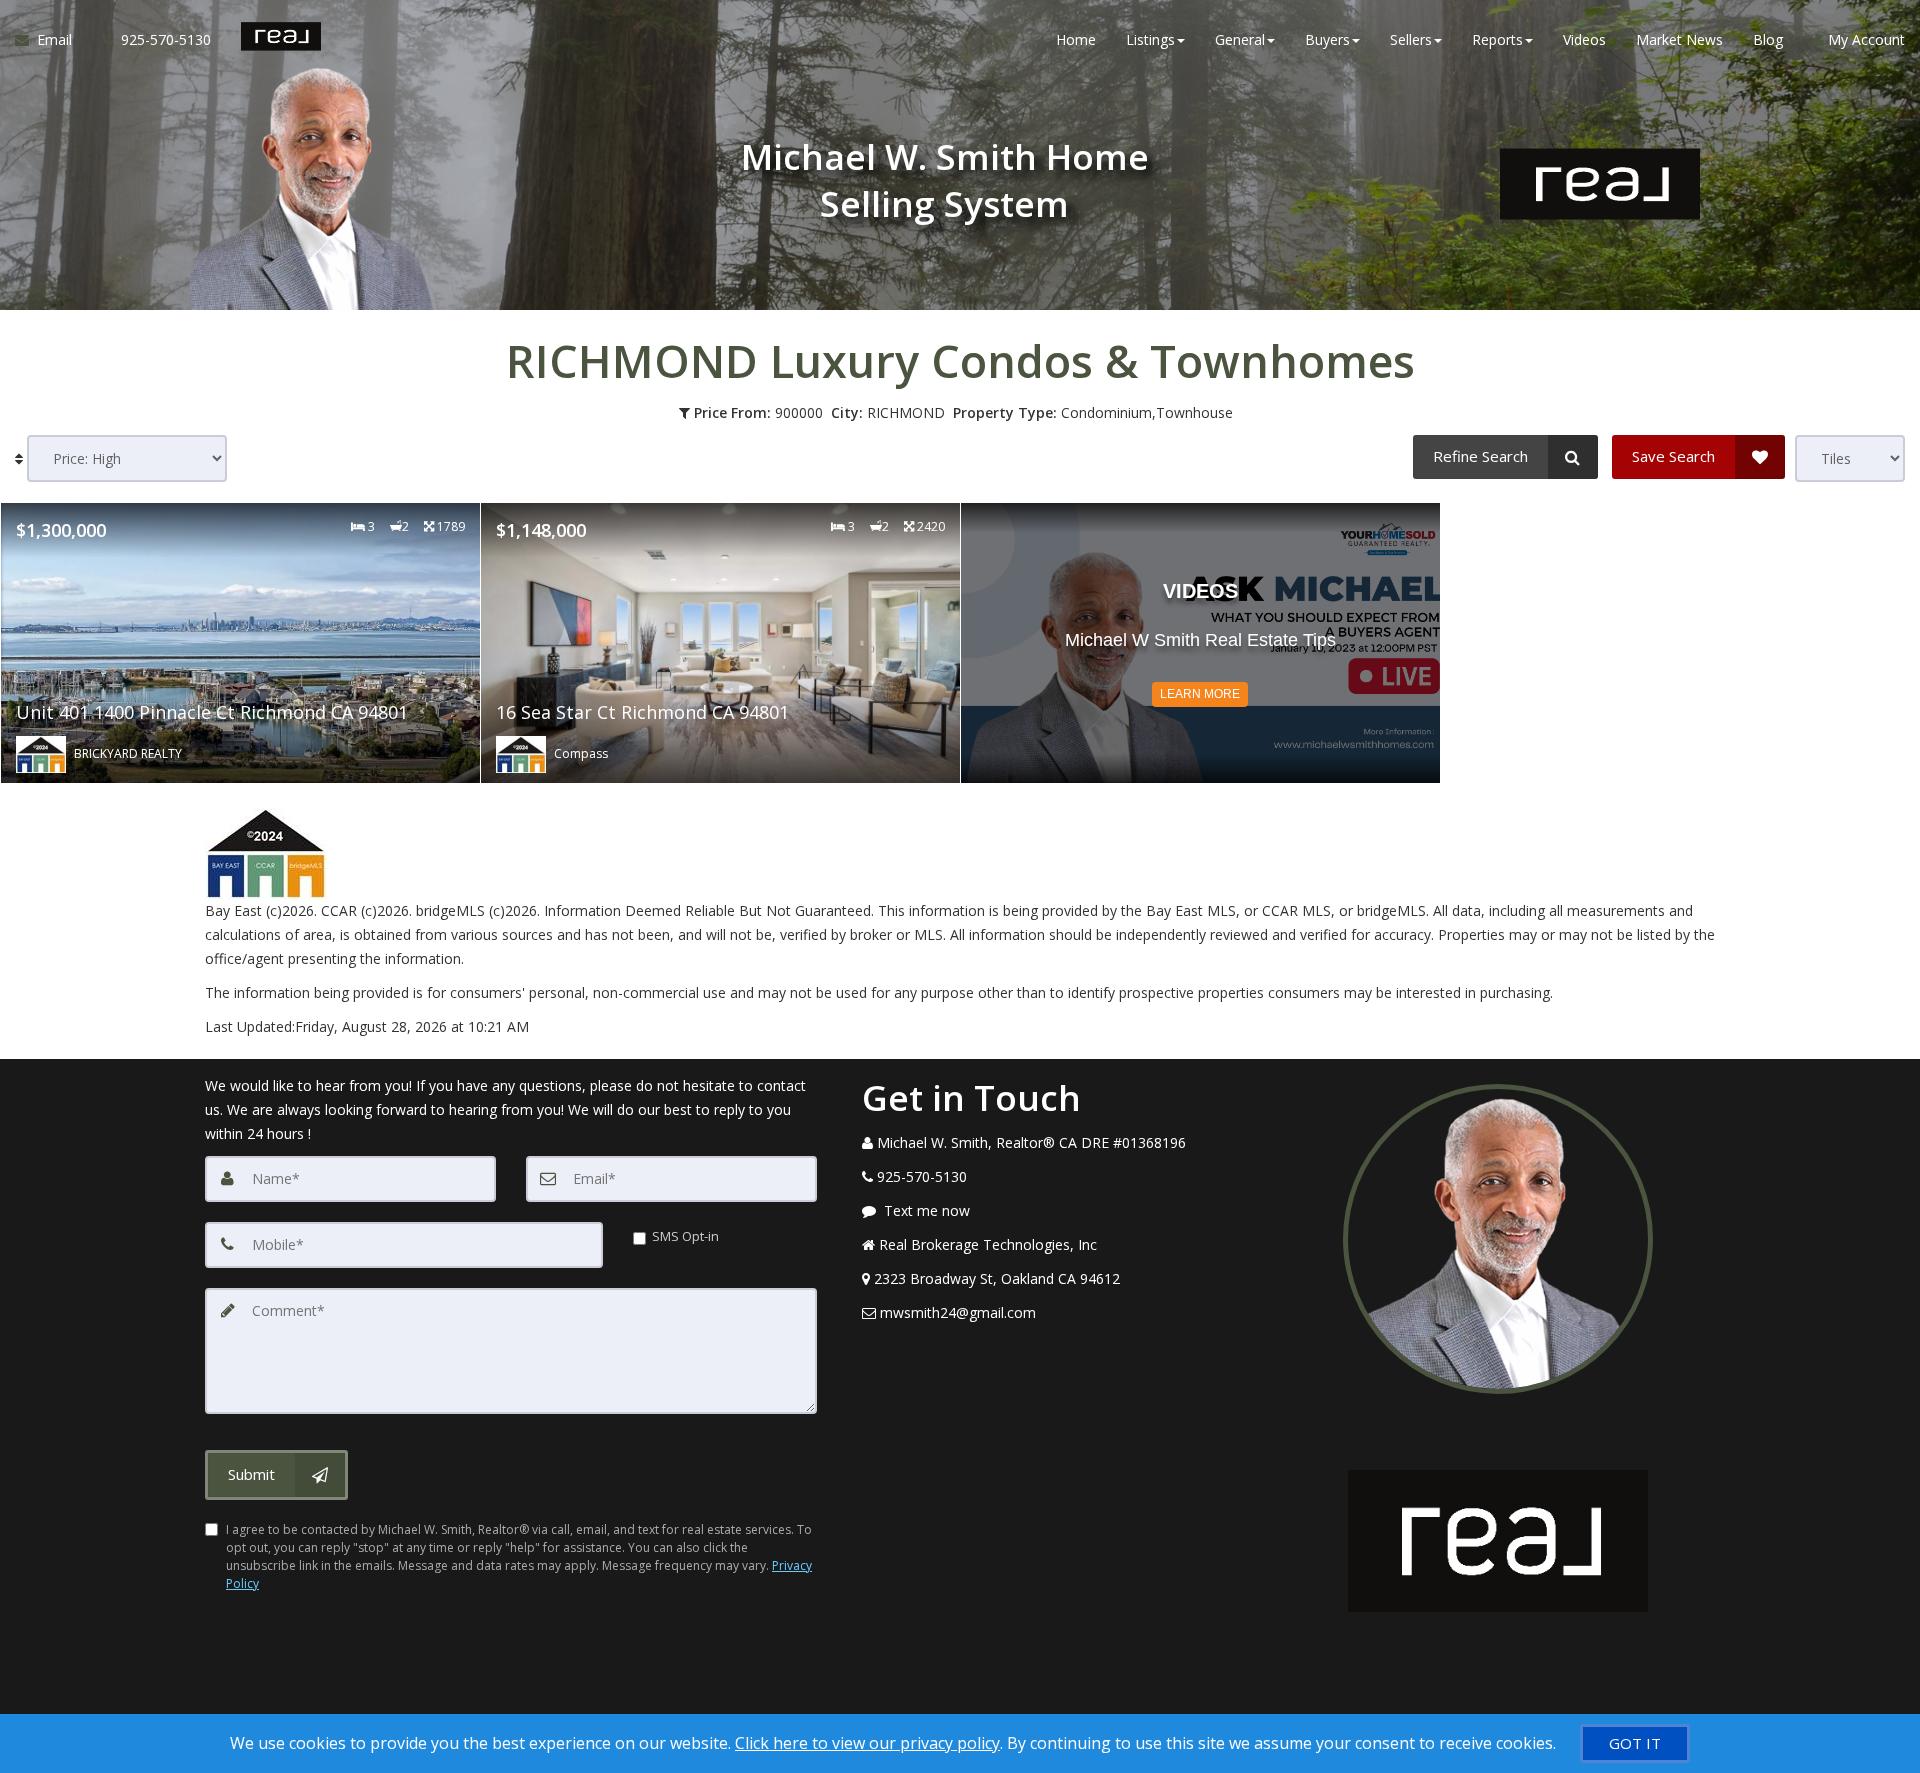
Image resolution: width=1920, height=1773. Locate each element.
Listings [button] (1150, 39)
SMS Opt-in (685, 1236)
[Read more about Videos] (1200, 643)
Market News (1679, 39)
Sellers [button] (1411, 39)
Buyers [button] (1327, 39)
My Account (1864, 39)
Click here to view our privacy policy (867, 1743)
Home (1076, 39)
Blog (1768, 39)
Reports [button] (1497, 39)
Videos (1584, 39)
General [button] (1240, 39)
